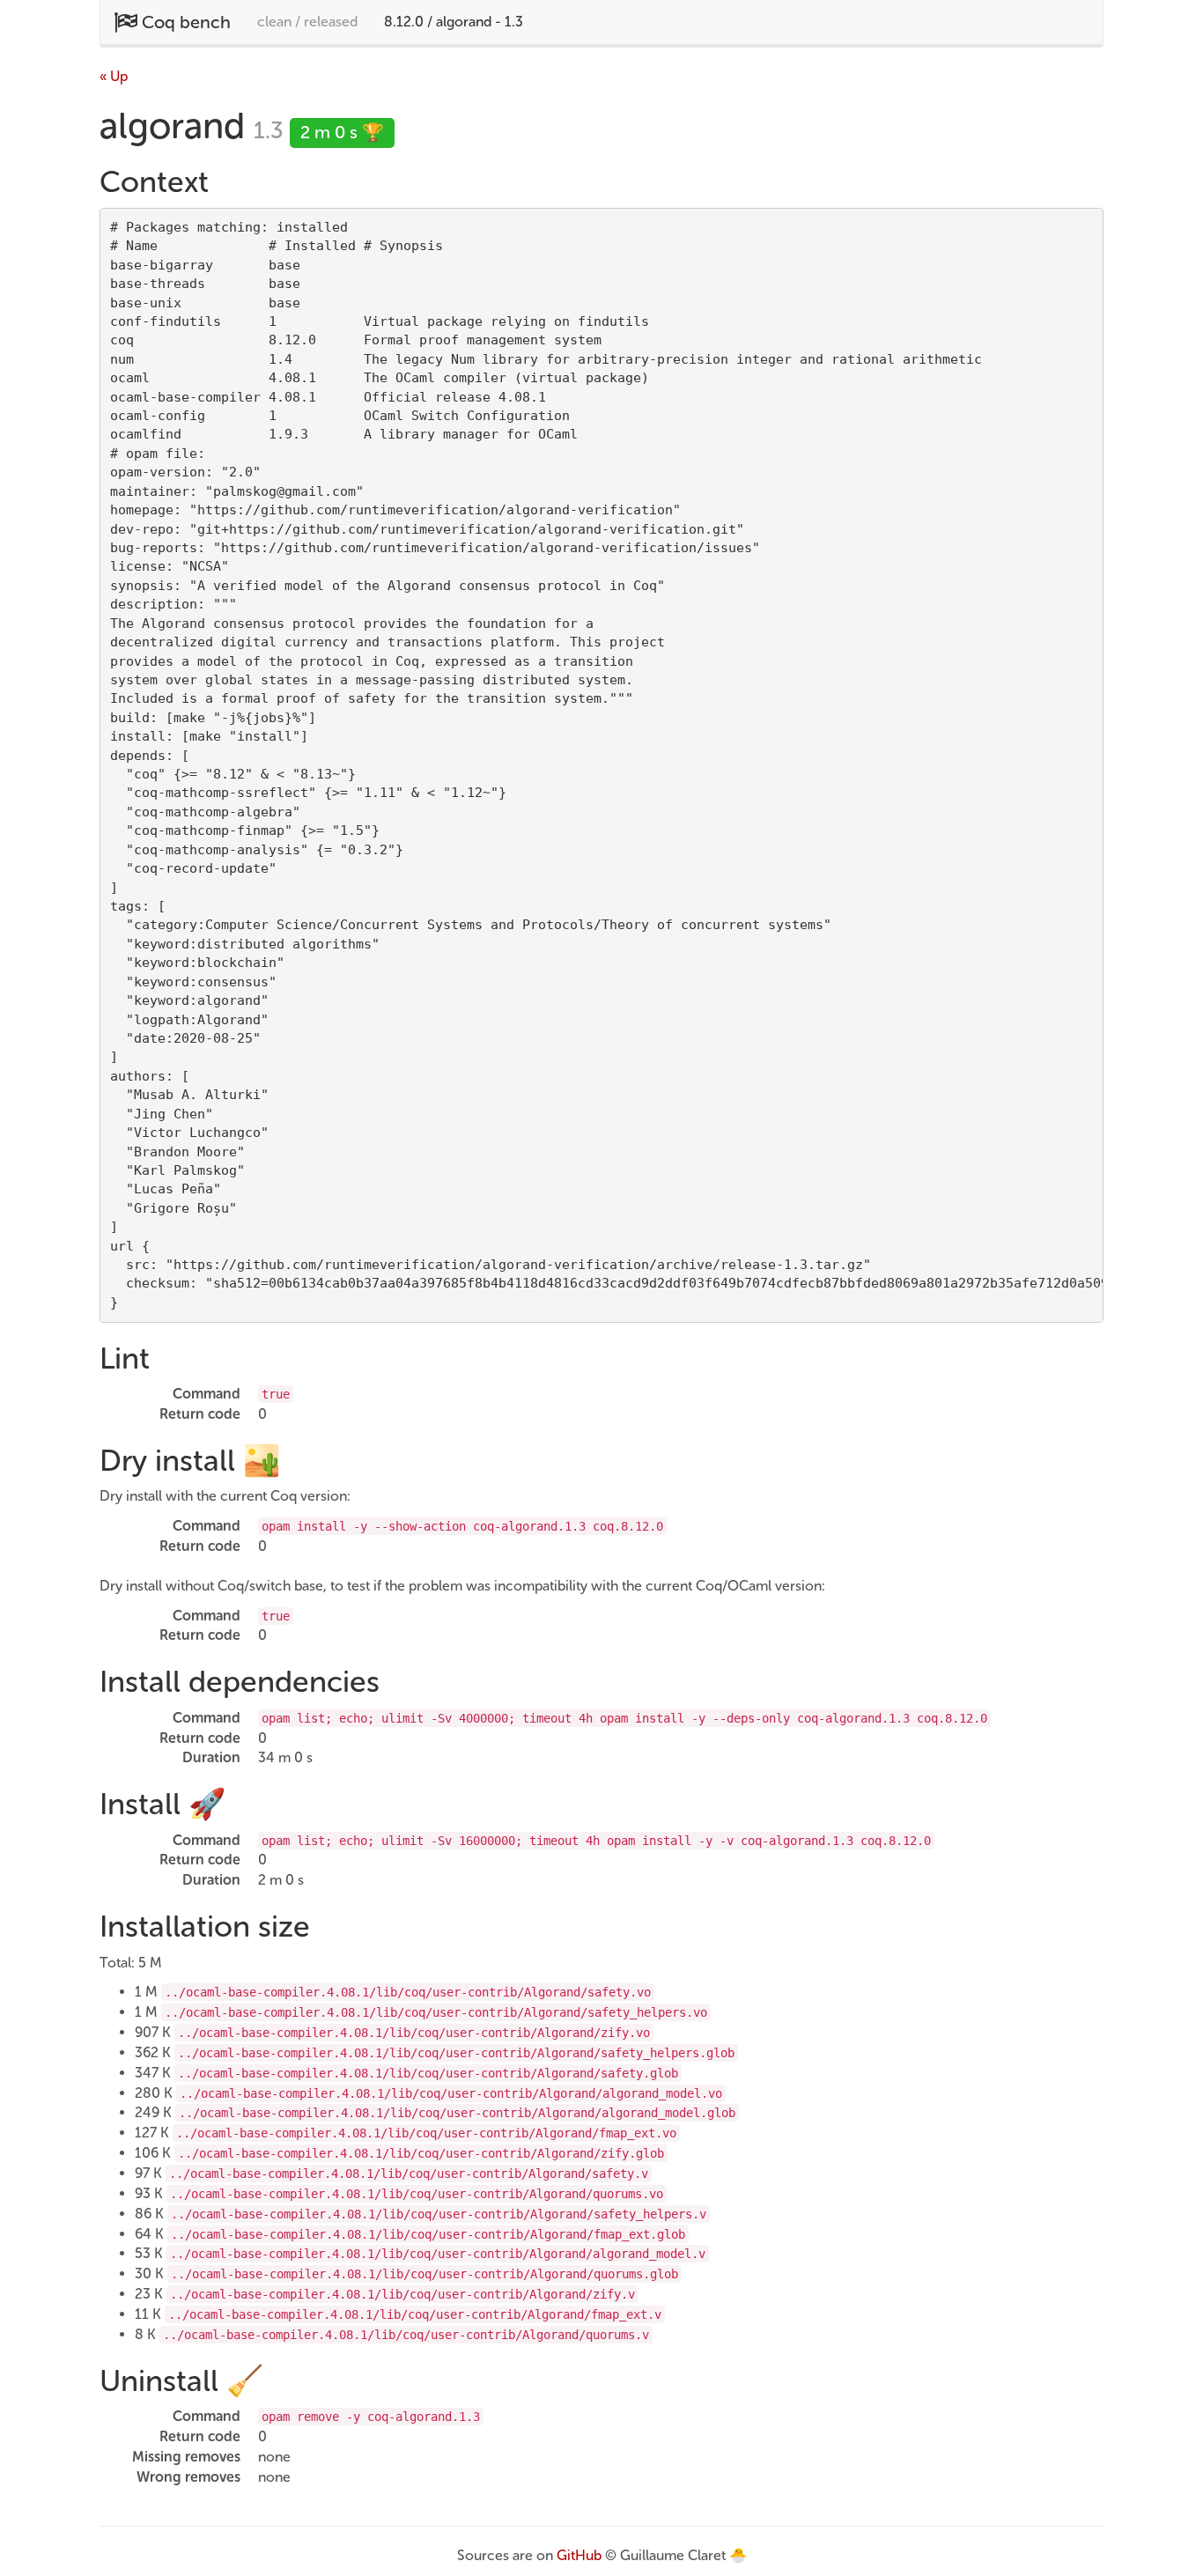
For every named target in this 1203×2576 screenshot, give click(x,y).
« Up (114, 76)
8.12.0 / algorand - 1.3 (454, 22)
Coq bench (184, 22)
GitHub (579, 2555)
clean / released (307, 22)
